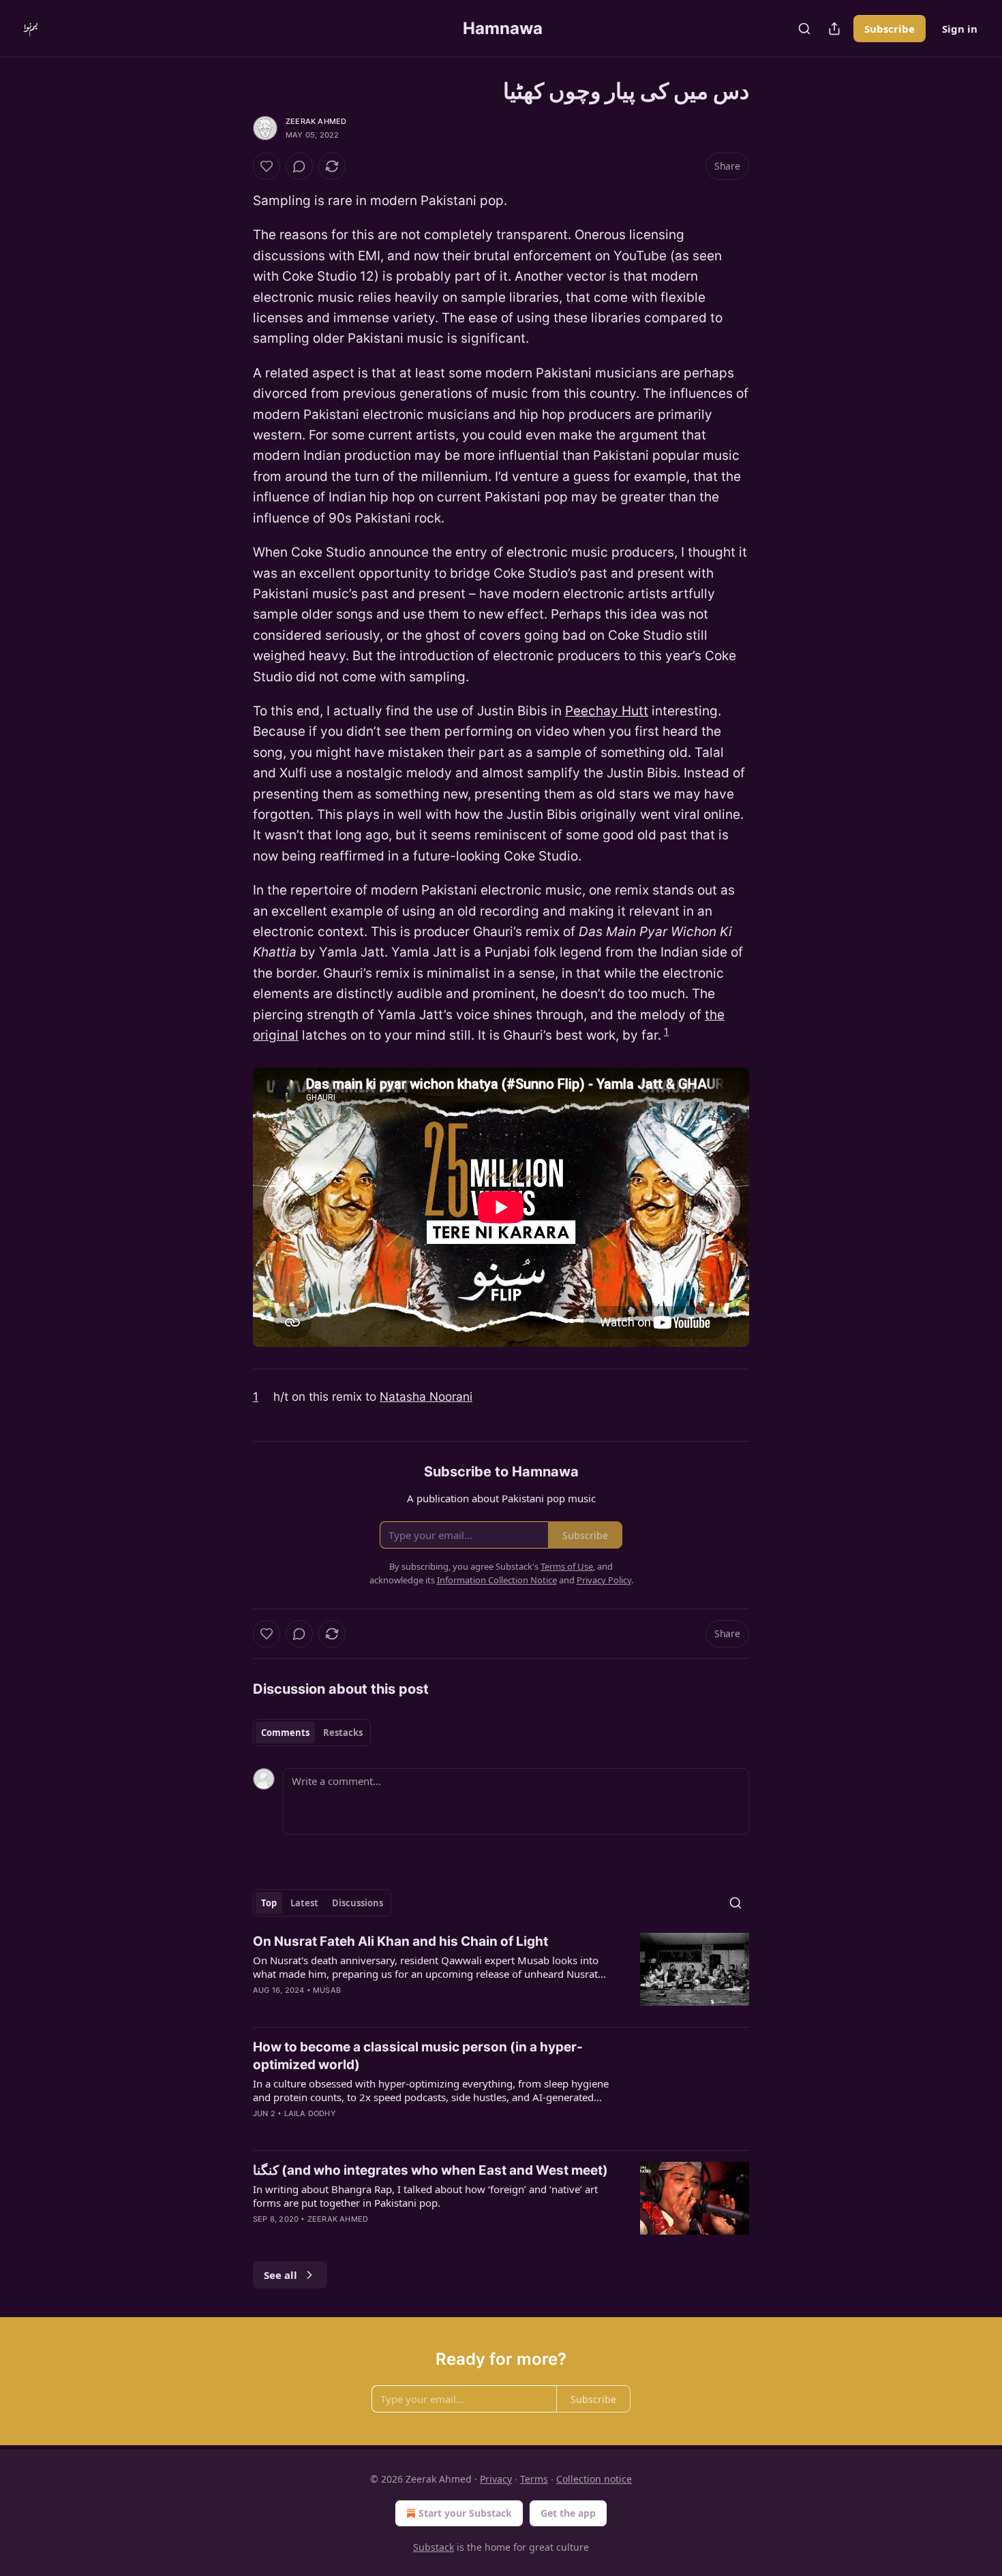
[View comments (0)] (299, 166)
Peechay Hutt (607, 711)
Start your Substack (465, 2513)
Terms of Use (567, 1566)
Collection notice (594, 2479)
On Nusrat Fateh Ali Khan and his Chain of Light (400, 1941)
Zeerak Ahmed (316, 121)
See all (280, 2275)
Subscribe (890, 29)
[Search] (804, 29)
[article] (501, 1974)
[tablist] (312, 1733)
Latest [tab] (304, 1903)
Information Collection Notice (497, 1580)
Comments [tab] (285, 1733)
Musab (327, 1990)
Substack (434, 2547)
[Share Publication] (834, 29)
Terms (534, 2479)
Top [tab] (269, 1903)
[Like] (267, 166)
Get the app (568, 2513)
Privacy (496, 2479)
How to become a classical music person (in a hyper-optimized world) (418, 2056)
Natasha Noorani (426, 1396)
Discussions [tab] (358, 1903)
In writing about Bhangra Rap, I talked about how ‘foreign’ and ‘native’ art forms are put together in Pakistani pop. (425, 2196)
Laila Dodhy (310, 2113)
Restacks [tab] (343, 1733)
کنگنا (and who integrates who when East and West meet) (430, 2170)
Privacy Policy (604, 1580)
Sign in (960, 29)
